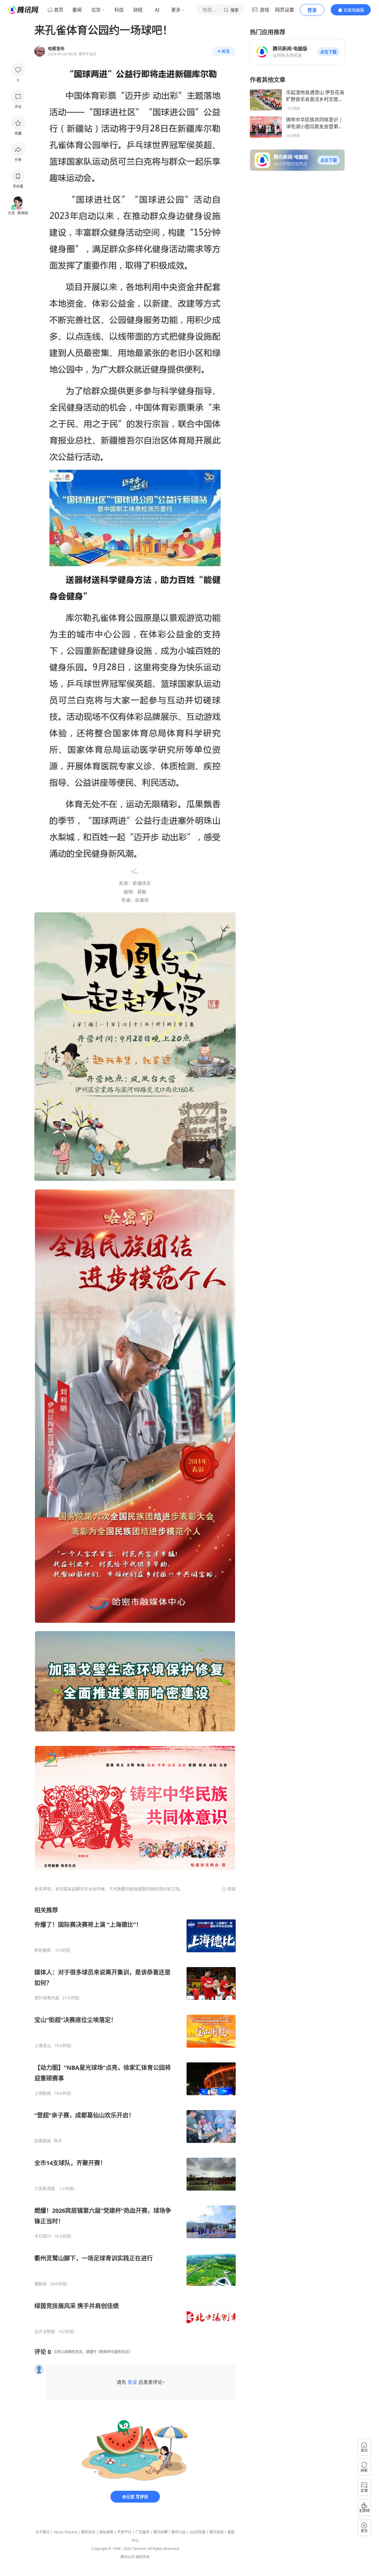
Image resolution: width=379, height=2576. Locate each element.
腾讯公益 (179, 2532)
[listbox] (135, 2120)
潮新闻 (41, 2284)
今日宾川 (43, 2236)
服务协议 (88, 2532)
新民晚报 (43, 1950)
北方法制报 (45, 2331)
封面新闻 (43, 2141)
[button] (328, 52)
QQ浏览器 (197, 2532)
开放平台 (124, 2532)
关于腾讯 (43, 2532)
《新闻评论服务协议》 (114, 2352)
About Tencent (65, 2532)
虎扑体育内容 (47, 1998)
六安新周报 (45, 2189)
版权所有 (143, 2557)
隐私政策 (106, 2532)
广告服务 (142, 2532)
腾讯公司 (128, 2557)
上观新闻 (43, 2093)
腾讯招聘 (160, 2532)
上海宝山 (43, 2046)
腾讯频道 (216, 2532)
